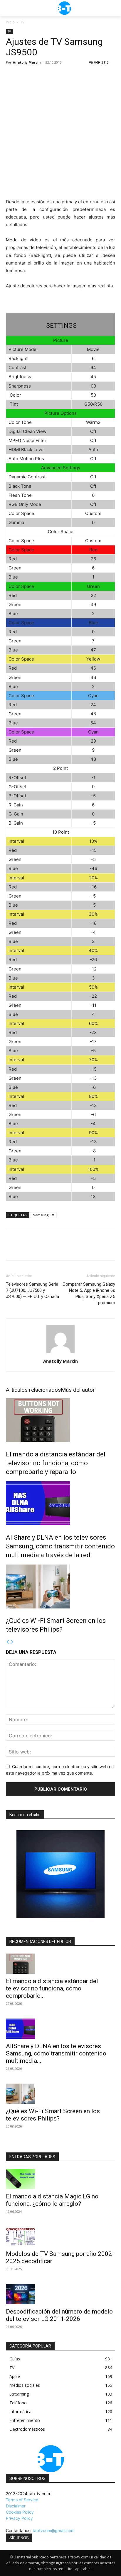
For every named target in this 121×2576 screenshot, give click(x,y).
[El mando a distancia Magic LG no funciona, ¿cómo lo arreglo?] (60, 2179)
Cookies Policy (20, 2512)
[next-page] (12, 1642)
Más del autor (78, 1390)
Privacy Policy (19, 2518)
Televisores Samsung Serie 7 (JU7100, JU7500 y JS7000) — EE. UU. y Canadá (32, 1290)
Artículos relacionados (33, 1390)
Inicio (10, 22)
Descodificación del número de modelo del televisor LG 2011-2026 (59, 2315)
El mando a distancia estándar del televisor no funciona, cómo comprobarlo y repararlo (56, 1463)
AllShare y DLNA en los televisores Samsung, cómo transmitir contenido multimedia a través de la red (60, 1546)
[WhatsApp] (52, 1248)
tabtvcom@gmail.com (54, 2530)
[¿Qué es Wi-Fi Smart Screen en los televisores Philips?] (60, 1586)
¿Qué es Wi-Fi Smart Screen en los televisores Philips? (53, 2115)
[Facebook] (12, 1248)
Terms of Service (22, 2500)
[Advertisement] (60, 130)
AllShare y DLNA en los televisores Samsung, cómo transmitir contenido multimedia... (56, 2053)
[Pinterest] (39, 1248)
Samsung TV (44, 1215)
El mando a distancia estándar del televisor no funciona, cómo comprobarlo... (52, 1988)
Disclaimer (16, 2506)
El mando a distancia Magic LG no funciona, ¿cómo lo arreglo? (52, 2200)
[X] (25, 1248)
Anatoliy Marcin (27, 62)
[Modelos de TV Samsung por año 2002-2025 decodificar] (60, 2237)
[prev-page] (8, 1642)
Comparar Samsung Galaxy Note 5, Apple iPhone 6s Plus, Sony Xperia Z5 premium (89, 1293)
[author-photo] (60, 1353)
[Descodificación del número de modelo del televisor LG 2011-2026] (60, 2294)
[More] (66, 1248)
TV (22, 22)
